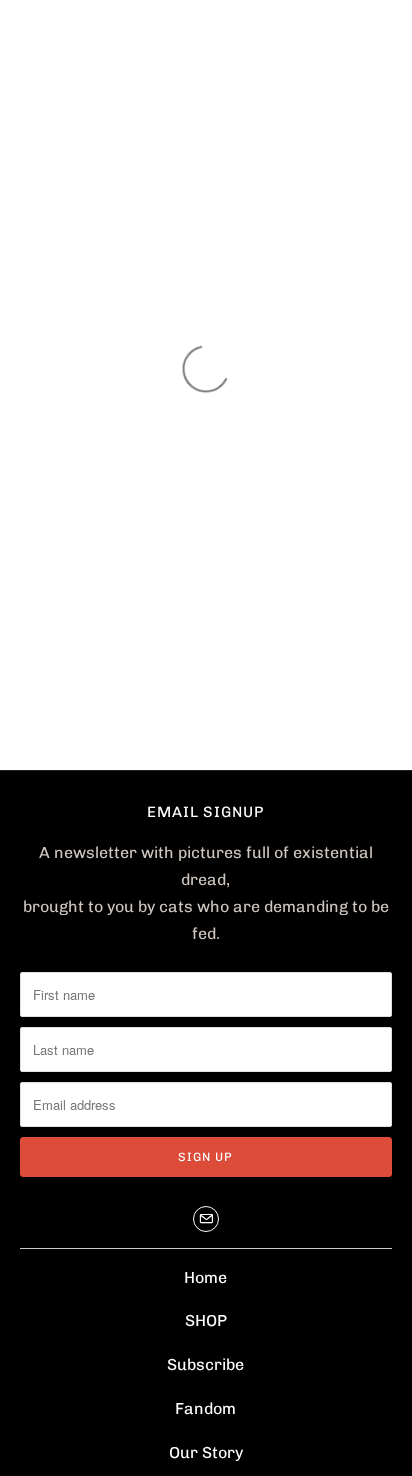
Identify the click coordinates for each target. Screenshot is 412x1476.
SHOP (206, 1320)
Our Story (206, 1452)
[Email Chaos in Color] (206, 1219)
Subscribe (205, 1364)
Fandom (205, 1408)
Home (205, 1277)
